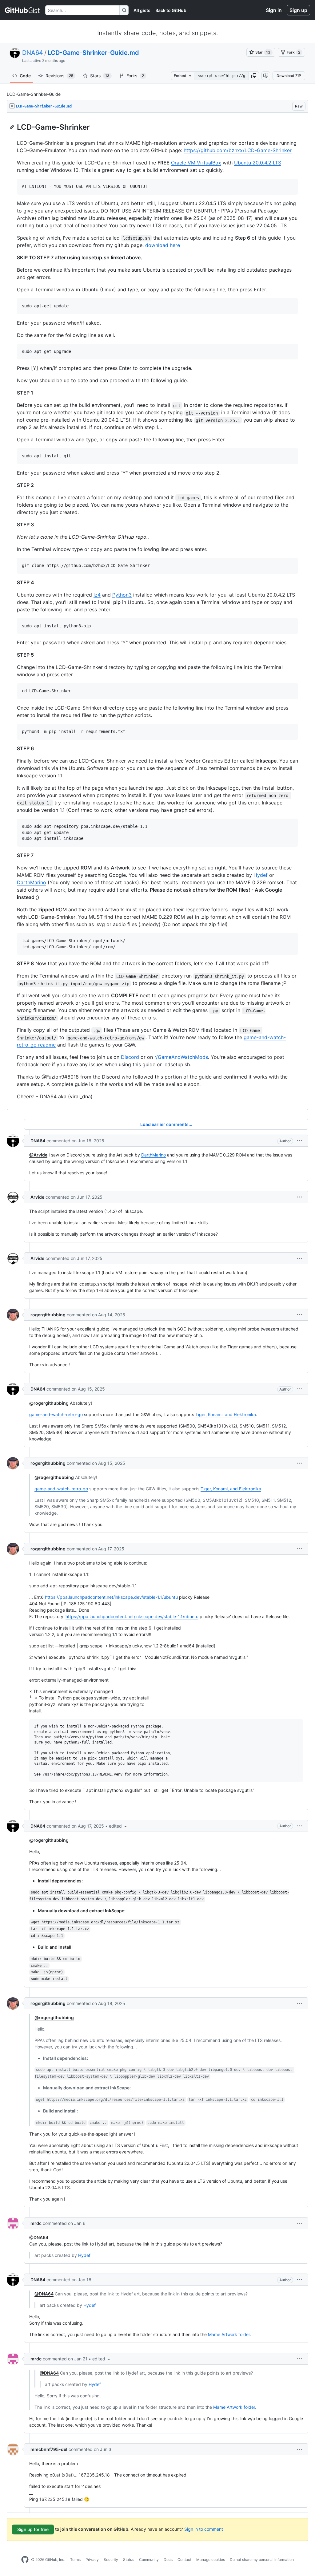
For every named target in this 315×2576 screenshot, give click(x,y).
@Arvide (38, 1155)
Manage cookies (211, 2560)
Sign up (298, 10)
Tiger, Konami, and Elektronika (226, 1414)
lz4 (97, 595)
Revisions (59, 76)
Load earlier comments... (166, 1124)
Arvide (37, 1197)
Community (149, 2560)
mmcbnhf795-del (49, 2449)
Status (129, 2560)
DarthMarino (32, 882)
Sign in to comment (204, 2529)
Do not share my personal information (262, 2560)
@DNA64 (39, 2237)
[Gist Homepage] (23, 10)
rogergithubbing (48, 1315)
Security (111, 2560)
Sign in (274, 10)
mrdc (36, 2223)
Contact (184, 2560)
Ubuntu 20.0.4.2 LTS (258, 163)
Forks (135, 76)
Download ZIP (289, 76)
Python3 (122, 595)
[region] (157, 612)
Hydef (261, 875)
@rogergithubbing (49, 1403)
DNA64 (33, 53)
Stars (100, 76)
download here (163, 245)
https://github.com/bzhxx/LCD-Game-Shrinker (238, 150)
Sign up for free (33, 2529)
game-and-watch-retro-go (56, 1414)
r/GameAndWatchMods (181, 1057)
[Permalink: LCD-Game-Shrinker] (13, 127)
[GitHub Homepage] (25, 2560)
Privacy (92, 2560)
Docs (168, 2560)
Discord (130, 1057)
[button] (254, 76)
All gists (142, 10)
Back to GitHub (171, 10)
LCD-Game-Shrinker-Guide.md (93, 53)
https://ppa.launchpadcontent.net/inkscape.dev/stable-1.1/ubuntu (111, 1597)
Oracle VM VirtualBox (196, 163)
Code (25, 76)
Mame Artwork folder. (229, 2334)
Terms (75, 2560)
